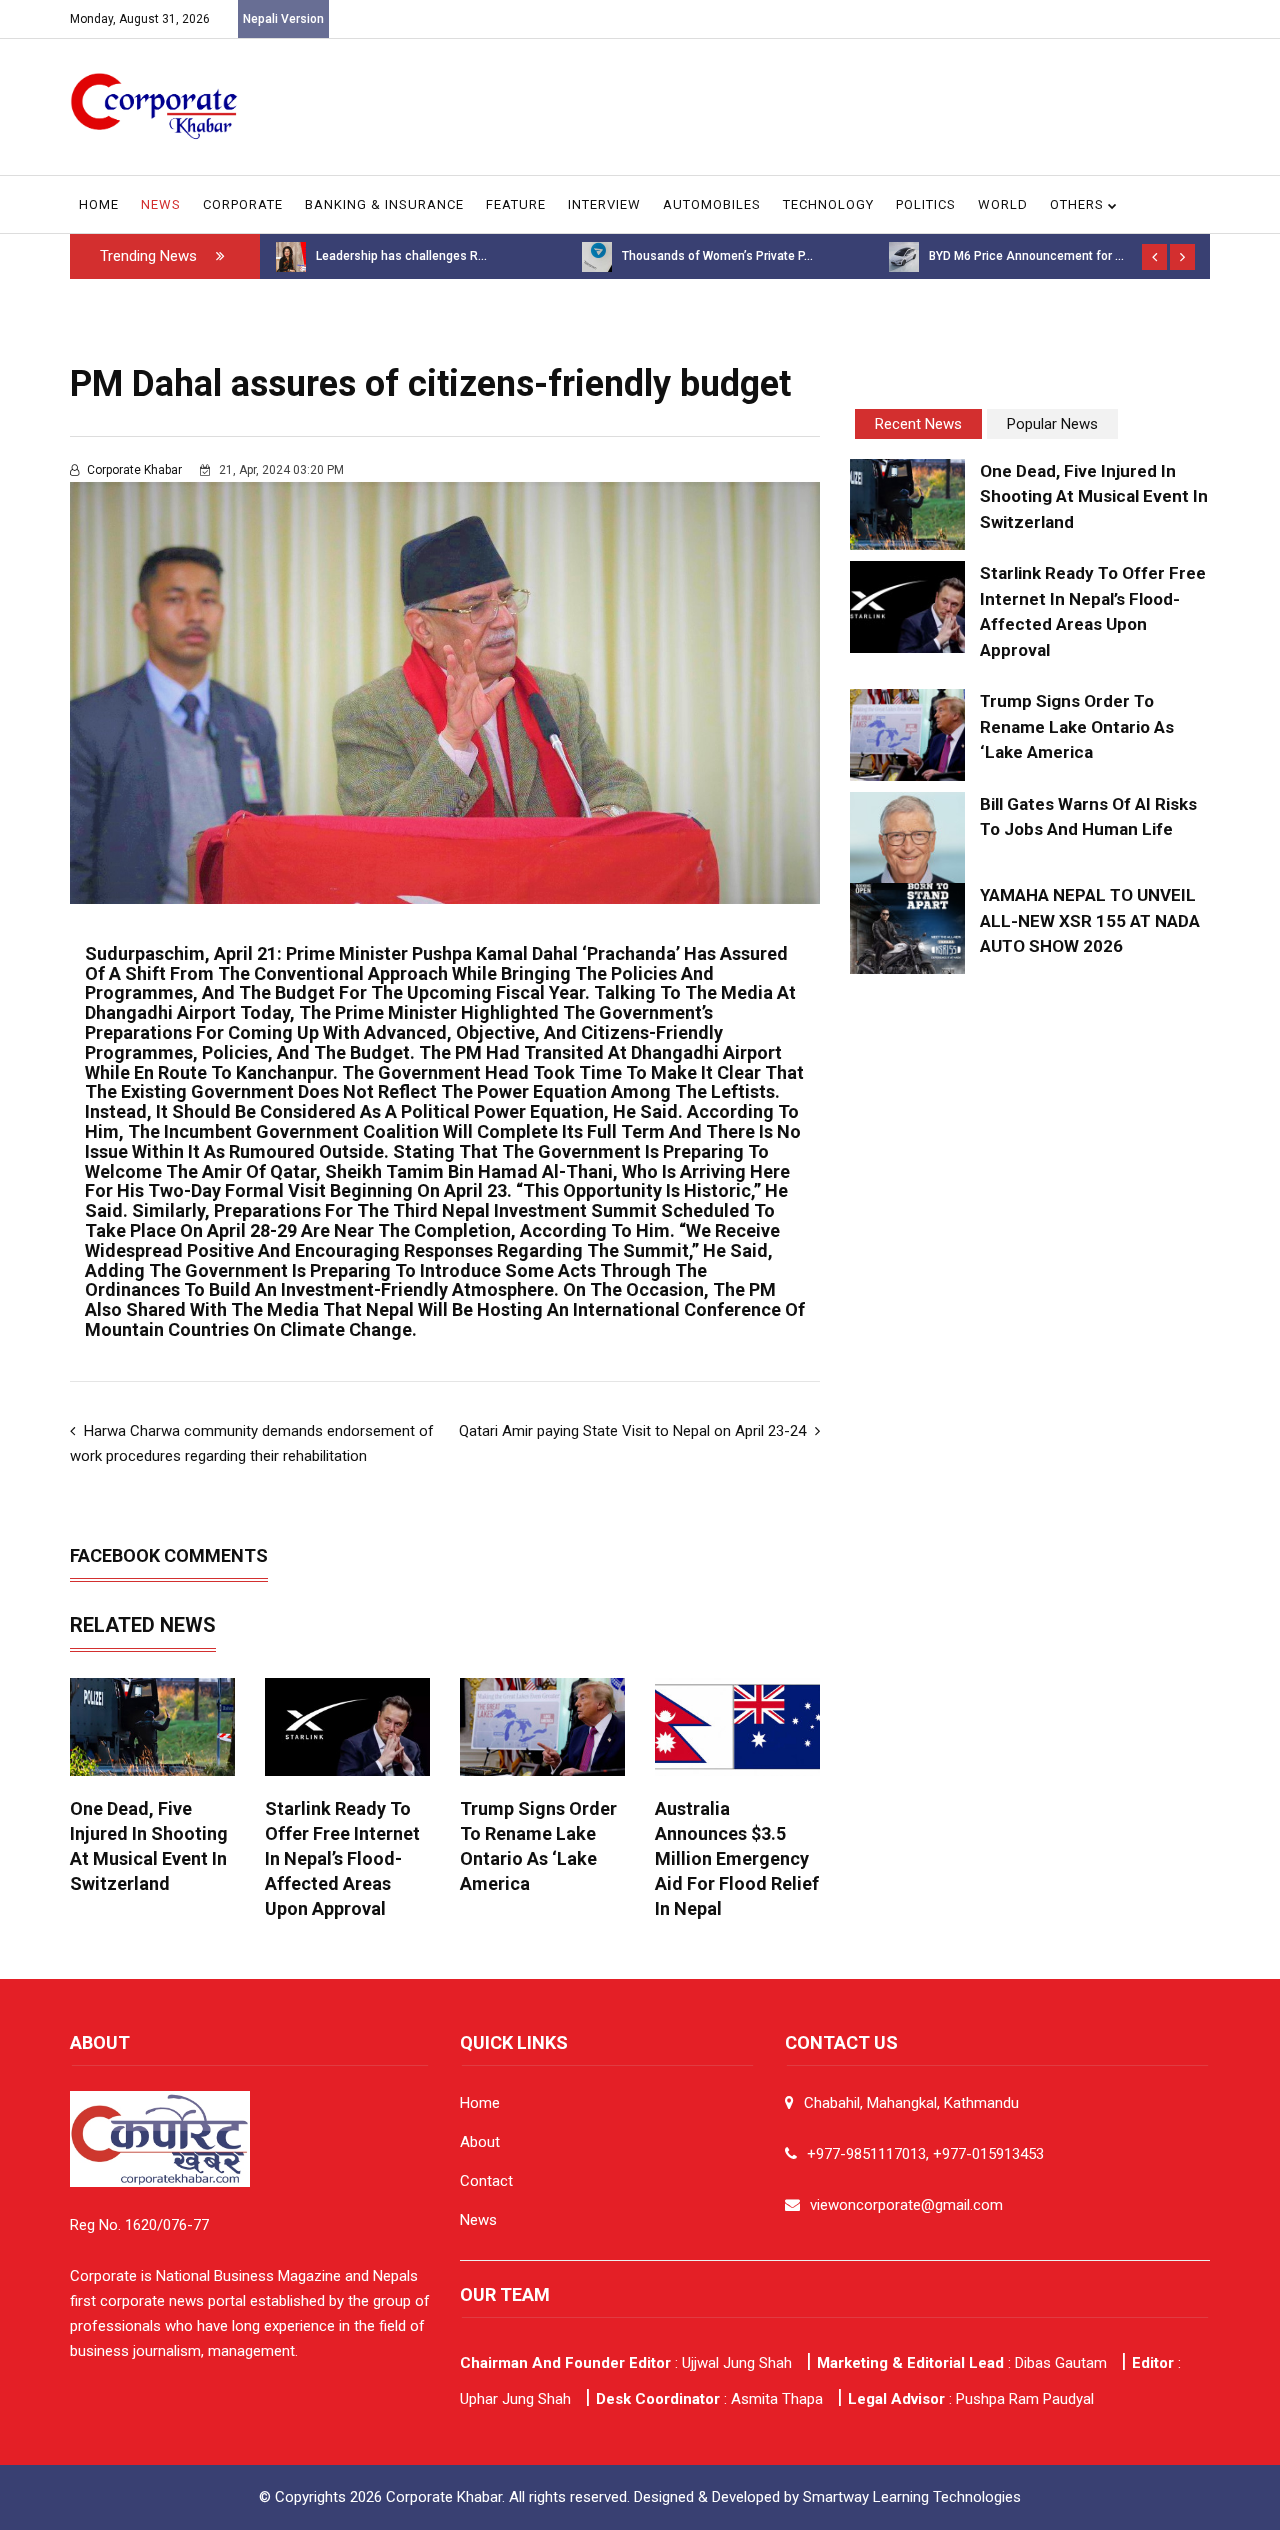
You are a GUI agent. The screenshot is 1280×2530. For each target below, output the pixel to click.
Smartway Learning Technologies (912, 2497)
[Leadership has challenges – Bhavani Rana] (291, 256)
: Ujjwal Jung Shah (626, 2363)
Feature (516, 204)
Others (1079, 204)
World (1003, 204)
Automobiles (712, 204)
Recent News (918, 424)
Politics (926, 204)
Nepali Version (283, 19)
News (161, 204)
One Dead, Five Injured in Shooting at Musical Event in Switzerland (1094, 496)
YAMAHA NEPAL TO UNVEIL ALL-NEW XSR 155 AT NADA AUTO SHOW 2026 (1090, 920)
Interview (604, 204)
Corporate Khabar (134, 470)
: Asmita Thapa (709, 2399)
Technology (828, 204)
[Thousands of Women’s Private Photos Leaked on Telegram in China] (597, 256)
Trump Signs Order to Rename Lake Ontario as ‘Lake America (1077, 726)
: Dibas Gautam (962, 2363)
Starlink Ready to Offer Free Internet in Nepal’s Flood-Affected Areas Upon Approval (342, 1858)
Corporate (243, 204)
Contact (486, 2181)
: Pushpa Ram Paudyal (971, 2399)
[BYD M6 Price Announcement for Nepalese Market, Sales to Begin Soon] (904, 256)
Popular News (1052, 424)
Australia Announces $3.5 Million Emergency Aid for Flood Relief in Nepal (737, 1858)
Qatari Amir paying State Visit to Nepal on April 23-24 (634, 1431)
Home (99, 204)
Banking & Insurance (384, 204)
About (480, 2142)
